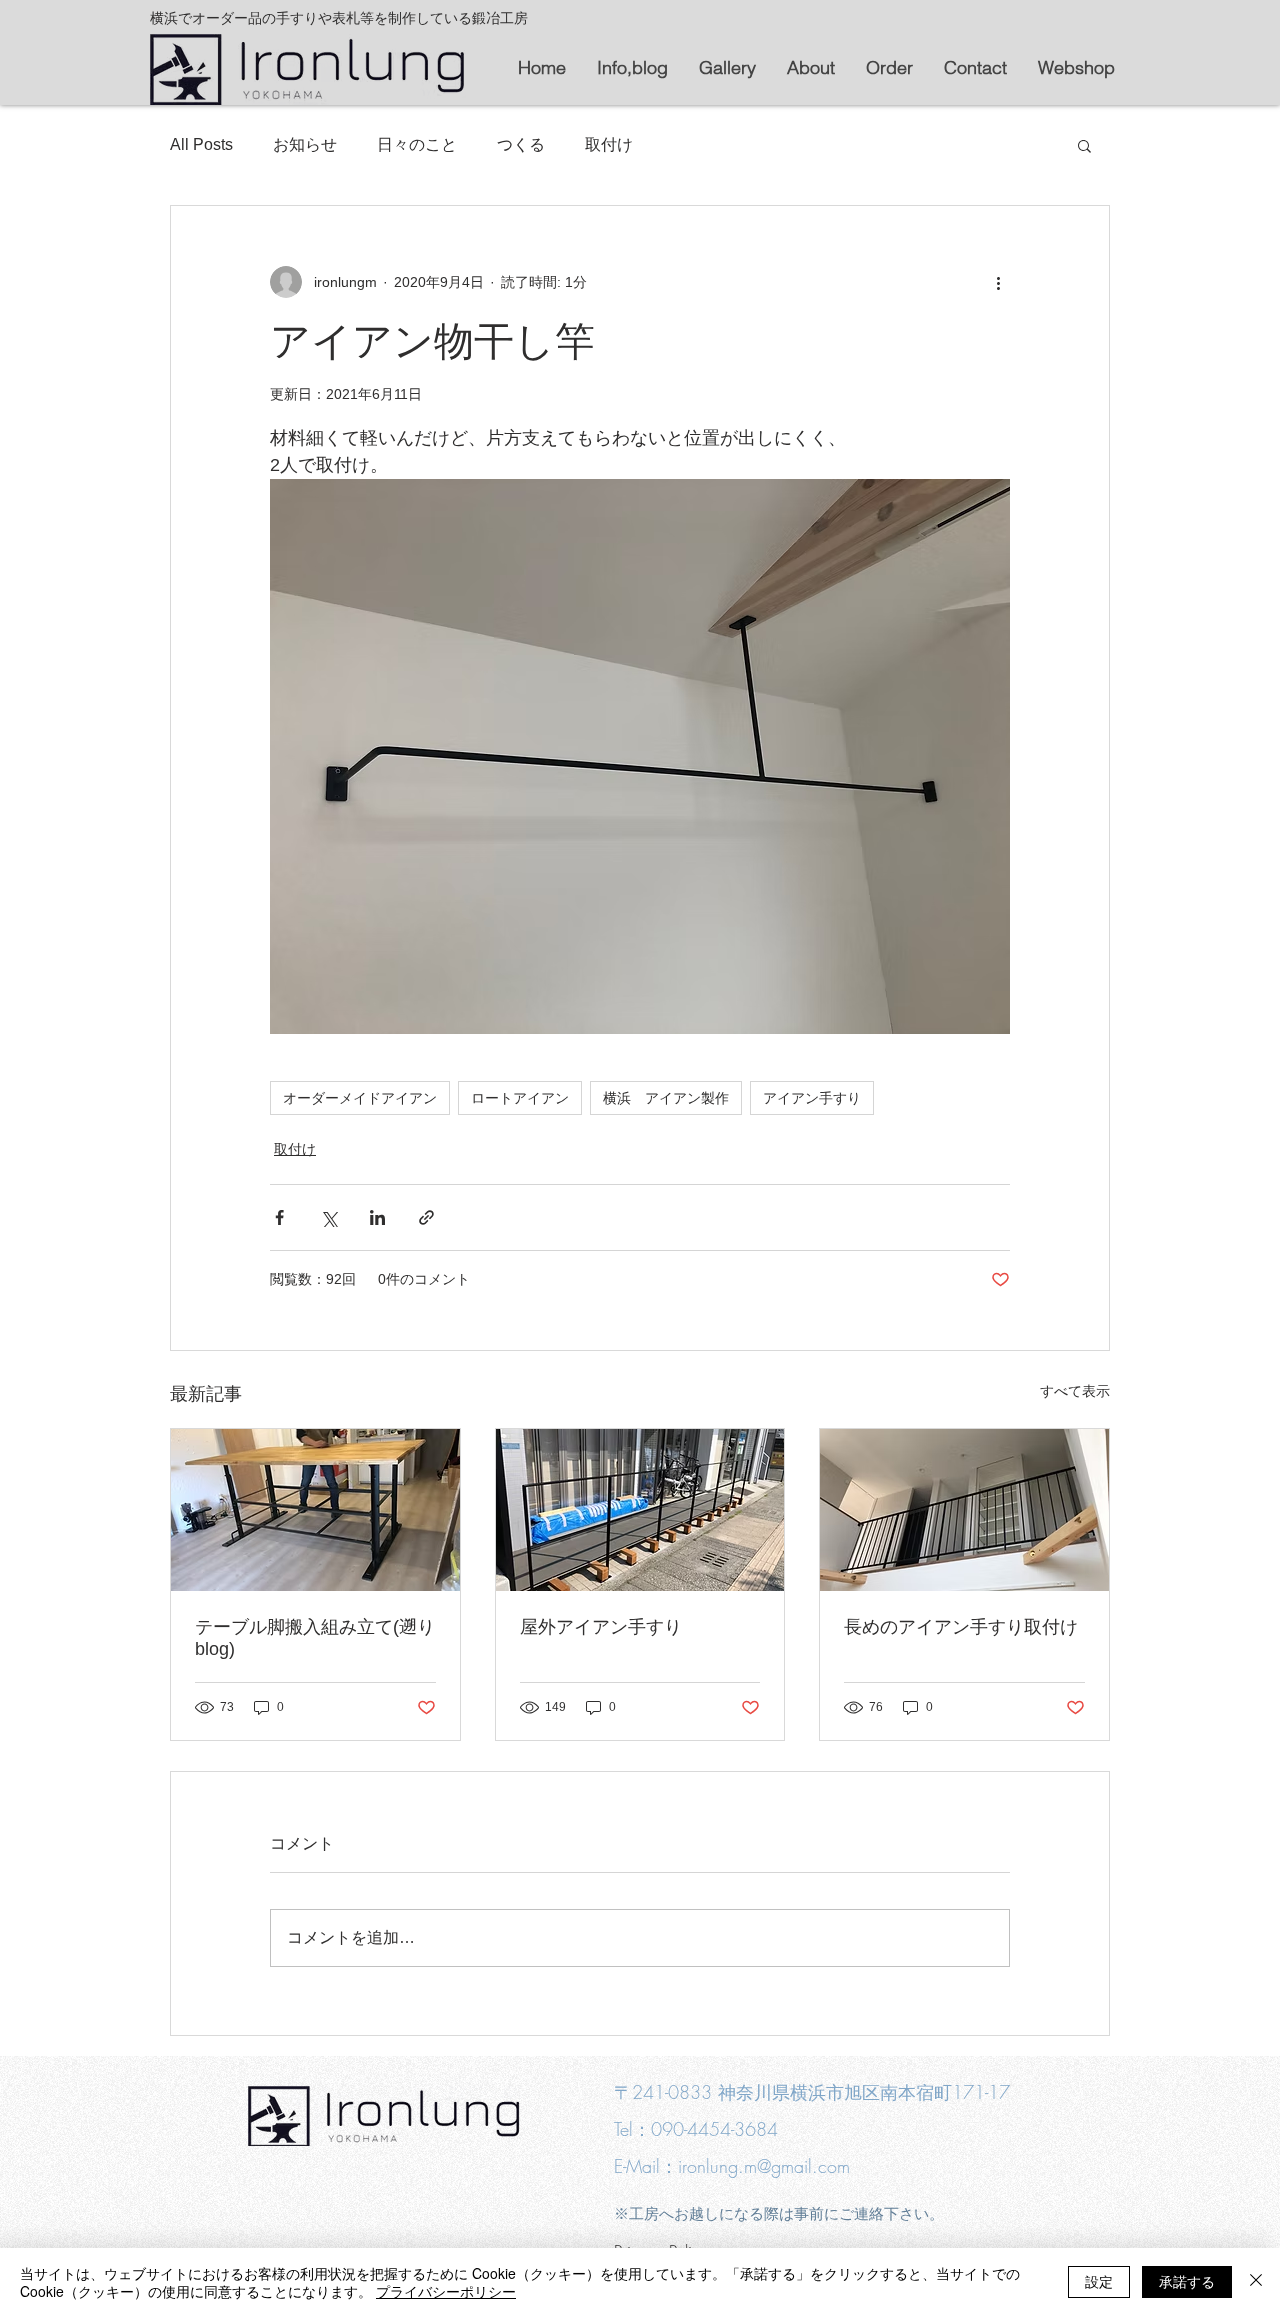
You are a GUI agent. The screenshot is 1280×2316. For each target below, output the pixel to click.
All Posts (201, 144)
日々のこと (417, 144)
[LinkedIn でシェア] (377, 1217)
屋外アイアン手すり (601, 1627)
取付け (609, 144)
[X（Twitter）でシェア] (328, 1217)
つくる (521, 144)
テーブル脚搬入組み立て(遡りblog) (315, 1638)
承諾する (1187, 2281)
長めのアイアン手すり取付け (961, 1627)
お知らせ (305, 144)
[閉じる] (1256, 2282)
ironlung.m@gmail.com (764, 2166)
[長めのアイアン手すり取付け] (964, 1510)
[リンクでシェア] (426, 1217)
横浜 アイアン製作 (666, 1097)
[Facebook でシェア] (279, 1217)
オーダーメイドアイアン (360, 1097)
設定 (1099, 2281)
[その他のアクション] (998, 282)
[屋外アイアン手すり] (640, 1510)
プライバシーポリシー (446, 2291)
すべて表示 (1075, 1391)
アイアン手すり (812, 1097)
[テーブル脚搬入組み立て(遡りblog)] (315, 1510)
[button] (1084, 145)
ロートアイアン (520, 1097)
